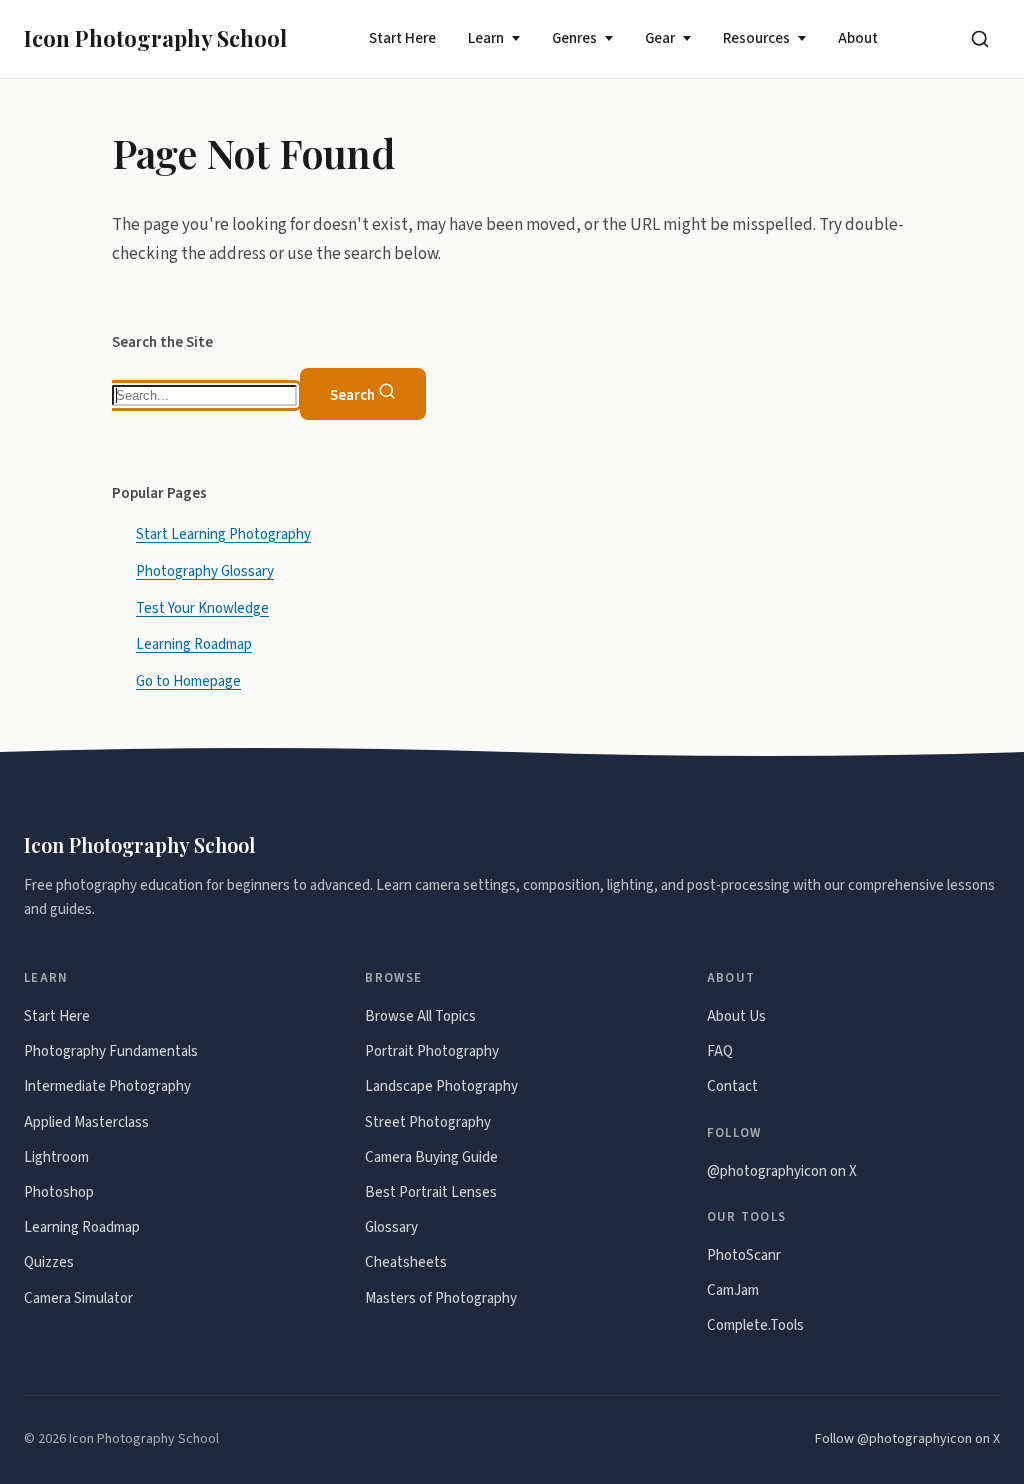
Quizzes (49, 1262)
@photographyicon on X (782, 1171)
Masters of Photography (441, 1298)
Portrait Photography (432, 1051)
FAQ (720, 1051)
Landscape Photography (441, 1086)
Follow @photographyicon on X (907, 1439)
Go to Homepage (188, 681)
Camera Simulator (78, 1298)
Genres (574, 38)
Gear (660, 38)
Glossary (391, 1227)
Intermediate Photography (107, 1086)
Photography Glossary (205, 570)
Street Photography (428, 1122)
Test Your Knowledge (202, 607)
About (858, 38)
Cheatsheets (406, 1262)
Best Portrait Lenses (431, 1192)
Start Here (402, 38)
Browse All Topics (420, 1016)
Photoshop (59, 1192)
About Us (736, 1016)
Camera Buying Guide (431, 1157)
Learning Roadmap (194, 644)
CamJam (733, 1290)
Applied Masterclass (86, 1122)
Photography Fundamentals (111, 1051)
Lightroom (56, 1157)
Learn (486, 38)
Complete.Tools (755, 1325)
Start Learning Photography (223, 533)
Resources (756, 38)
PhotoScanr (744, 1255)
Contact (732, 1086)
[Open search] (980, 39)
